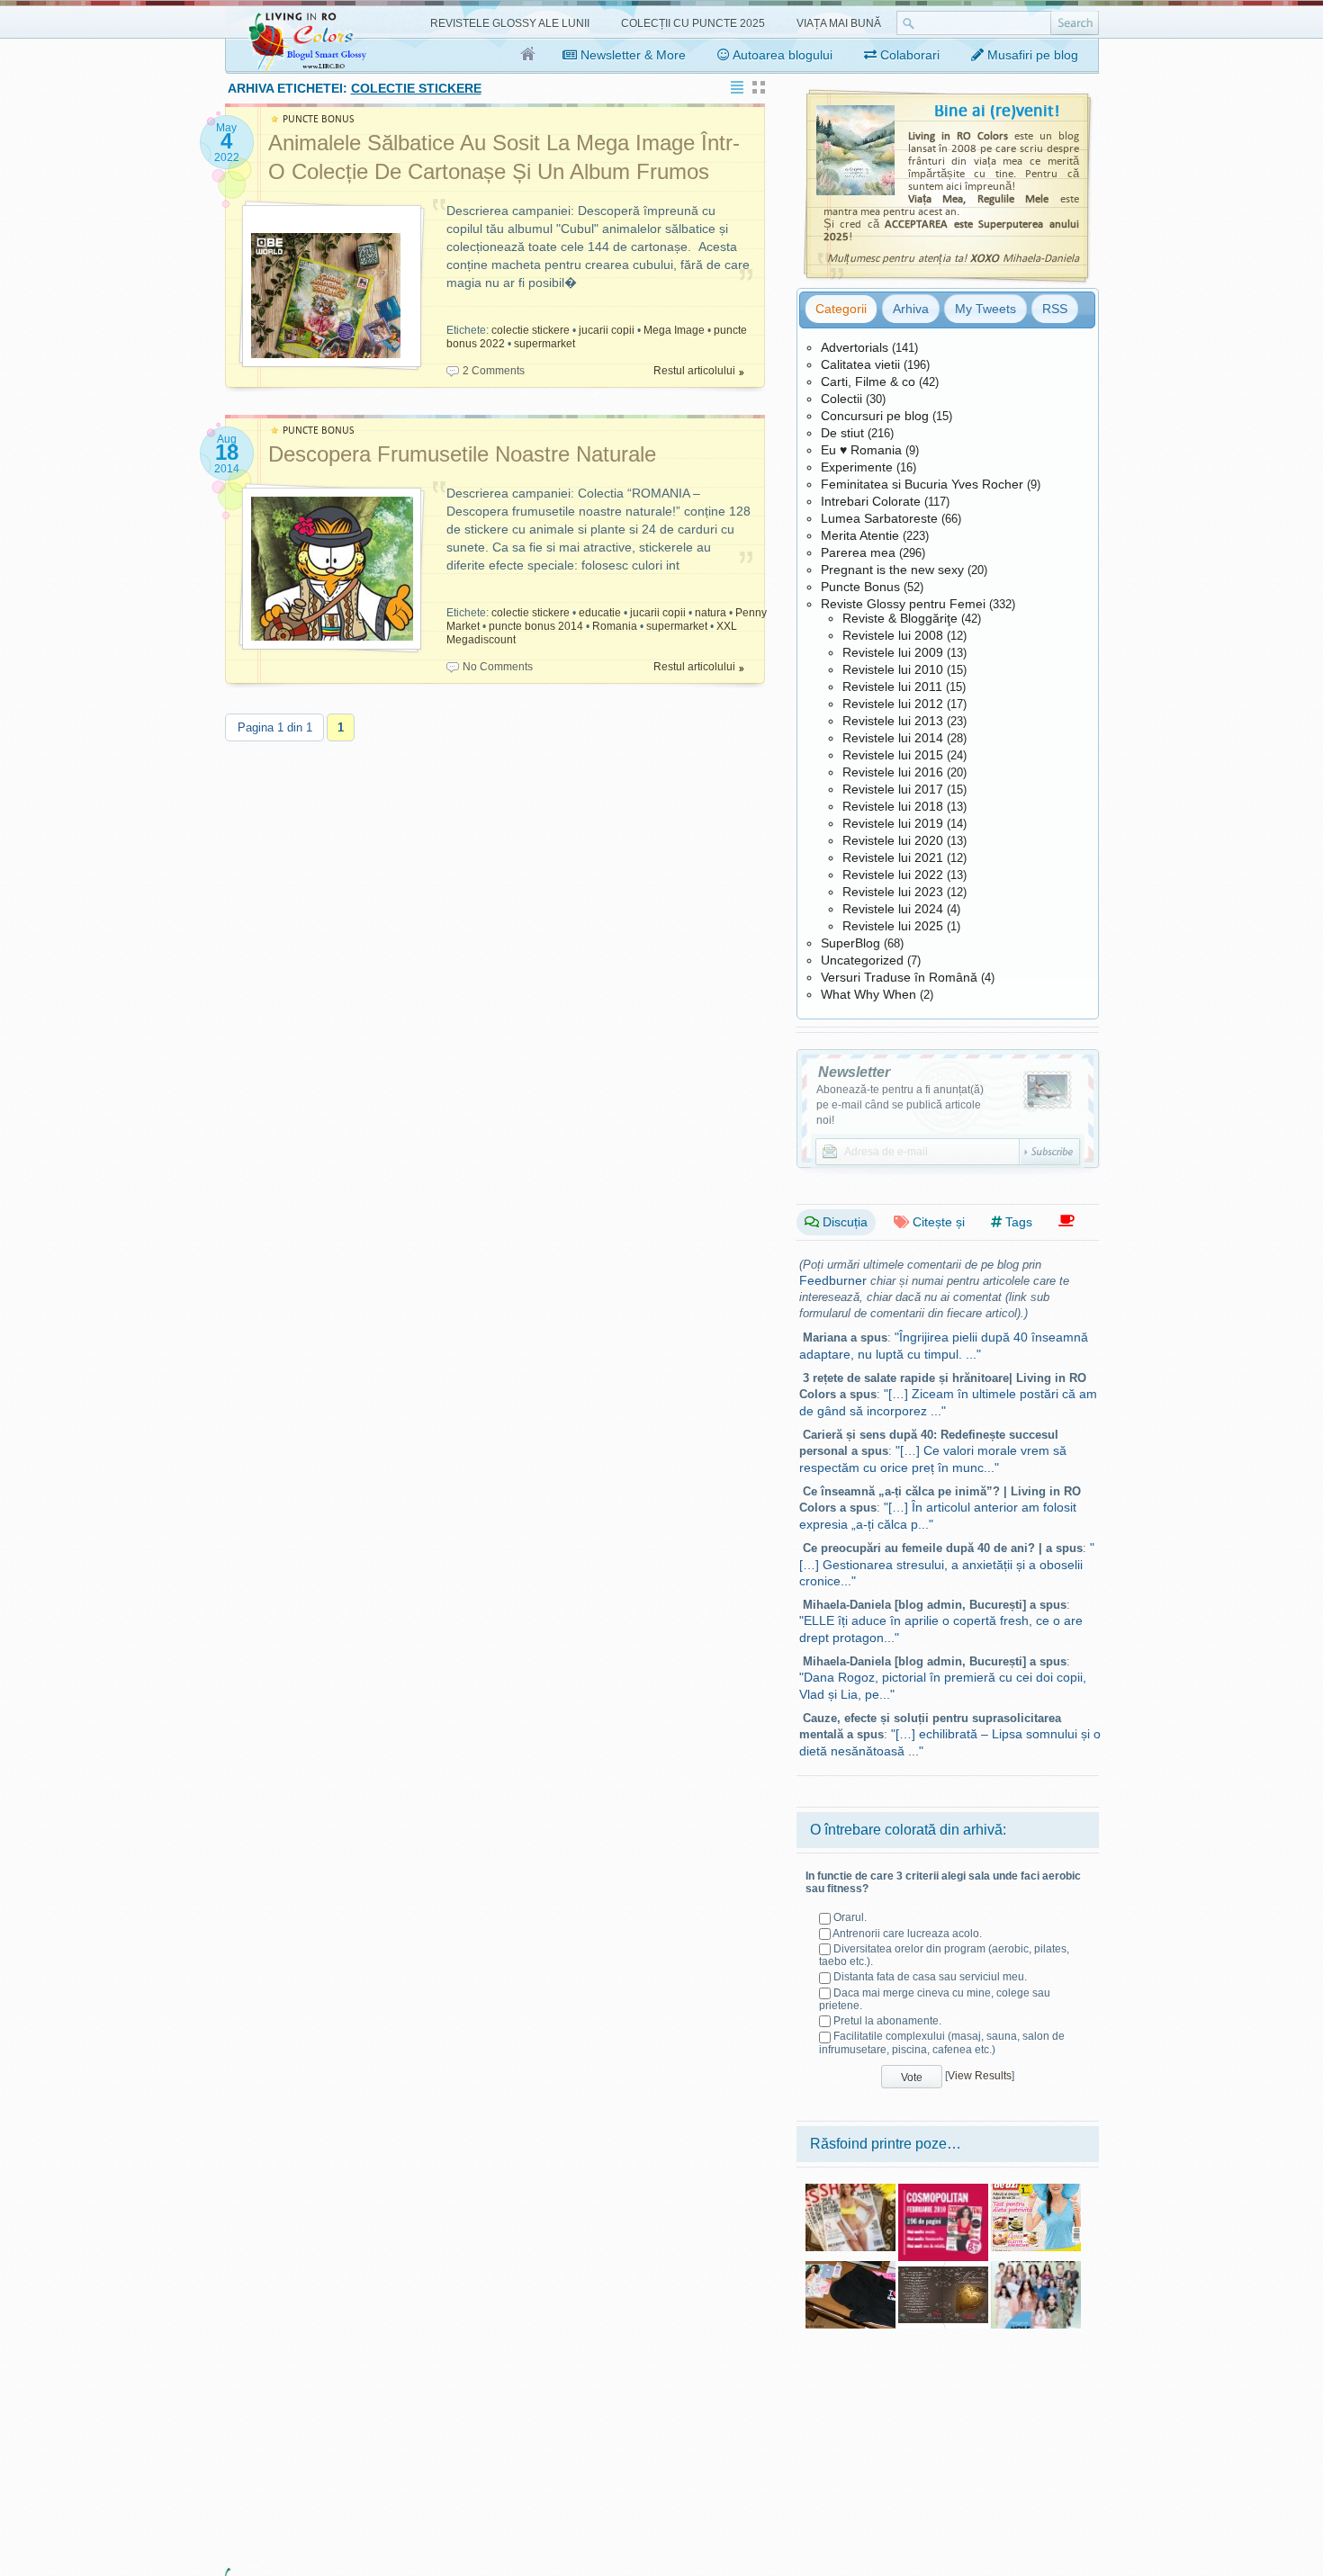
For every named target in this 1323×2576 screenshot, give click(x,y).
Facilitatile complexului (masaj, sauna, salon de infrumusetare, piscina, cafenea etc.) (942, 2042)
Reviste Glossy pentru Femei (903, 604)
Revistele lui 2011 (892, 687)
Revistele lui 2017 (893, 789)
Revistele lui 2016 (893, 772)
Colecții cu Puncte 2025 (693, 23)
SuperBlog (850, 943)
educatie (600, 613)
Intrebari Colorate (871, 501)
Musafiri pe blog (1031, 55)
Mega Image (674, 330)
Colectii (841, 399)
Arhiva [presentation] (911, 309)
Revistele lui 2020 (893, 840)
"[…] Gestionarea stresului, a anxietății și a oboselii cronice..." (947, 1564)
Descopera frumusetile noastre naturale (462, 454)
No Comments (498, 667)
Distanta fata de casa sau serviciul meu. (930, 1977)
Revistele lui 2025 (893, 926)
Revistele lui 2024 (893, 909)
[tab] (841, 309)
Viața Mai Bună (839, 23)
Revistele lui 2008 (893, 635)
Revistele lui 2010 (893, 669)
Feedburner (833, 1280)
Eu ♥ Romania (861, 450)
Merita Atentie (860, 535)
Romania (615, 626)
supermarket (544, 344)
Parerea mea (858, 552)
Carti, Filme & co (868, 381)
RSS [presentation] (1055, 309)
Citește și (937, 1222)
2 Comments (494, 371)
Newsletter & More (631, 55)
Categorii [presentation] (841, 309)
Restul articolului (694, 371)
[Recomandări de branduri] (1066, 1221)
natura (711, 613)
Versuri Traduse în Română (899, 977)
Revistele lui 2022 (893, 875)
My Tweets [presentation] (985, 309)
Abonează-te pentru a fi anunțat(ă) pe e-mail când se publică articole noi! (900, 1105)
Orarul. (850, 1917)
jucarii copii (607, 330)
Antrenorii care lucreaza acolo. (907, 1934)
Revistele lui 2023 (893, 892)
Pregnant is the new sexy (892, 570)
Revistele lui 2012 (893, 704)
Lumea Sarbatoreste (879, 518)
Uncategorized (862, 960)
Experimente (857, 467)
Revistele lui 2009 (893, 652)
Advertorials (855, 347)
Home (529, 55)
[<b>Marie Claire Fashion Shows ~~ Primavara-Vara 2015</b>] (1036, 2267)
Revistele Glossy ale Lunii (510, 23)
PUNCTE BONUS (319, 119)
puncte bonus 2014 (536, 626)
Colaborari (908, 55)
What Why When (868, 994)
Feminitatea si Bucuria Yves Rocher (922, 484)
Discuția (843, 1222)
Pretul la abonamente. (887, 2021)
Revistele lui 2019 (893, 823)
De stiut (842, 433)
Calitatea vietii (860, 364)
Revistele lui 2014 (893, 738)
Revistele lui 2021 (893, 857)
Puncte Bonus (860, 587)
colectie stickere (531, 330)
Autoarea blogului (781, 55)
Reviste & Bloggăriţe (900, 618)
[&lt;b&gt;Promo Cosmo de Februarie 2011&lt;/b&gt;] (943, 2190)
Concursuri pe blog (875, 416)
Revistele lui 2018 (893, 806)
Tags (1017, 1222)
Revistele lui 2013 (893, 721)
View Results (980, 2076)
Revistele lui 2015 (893, 755)
